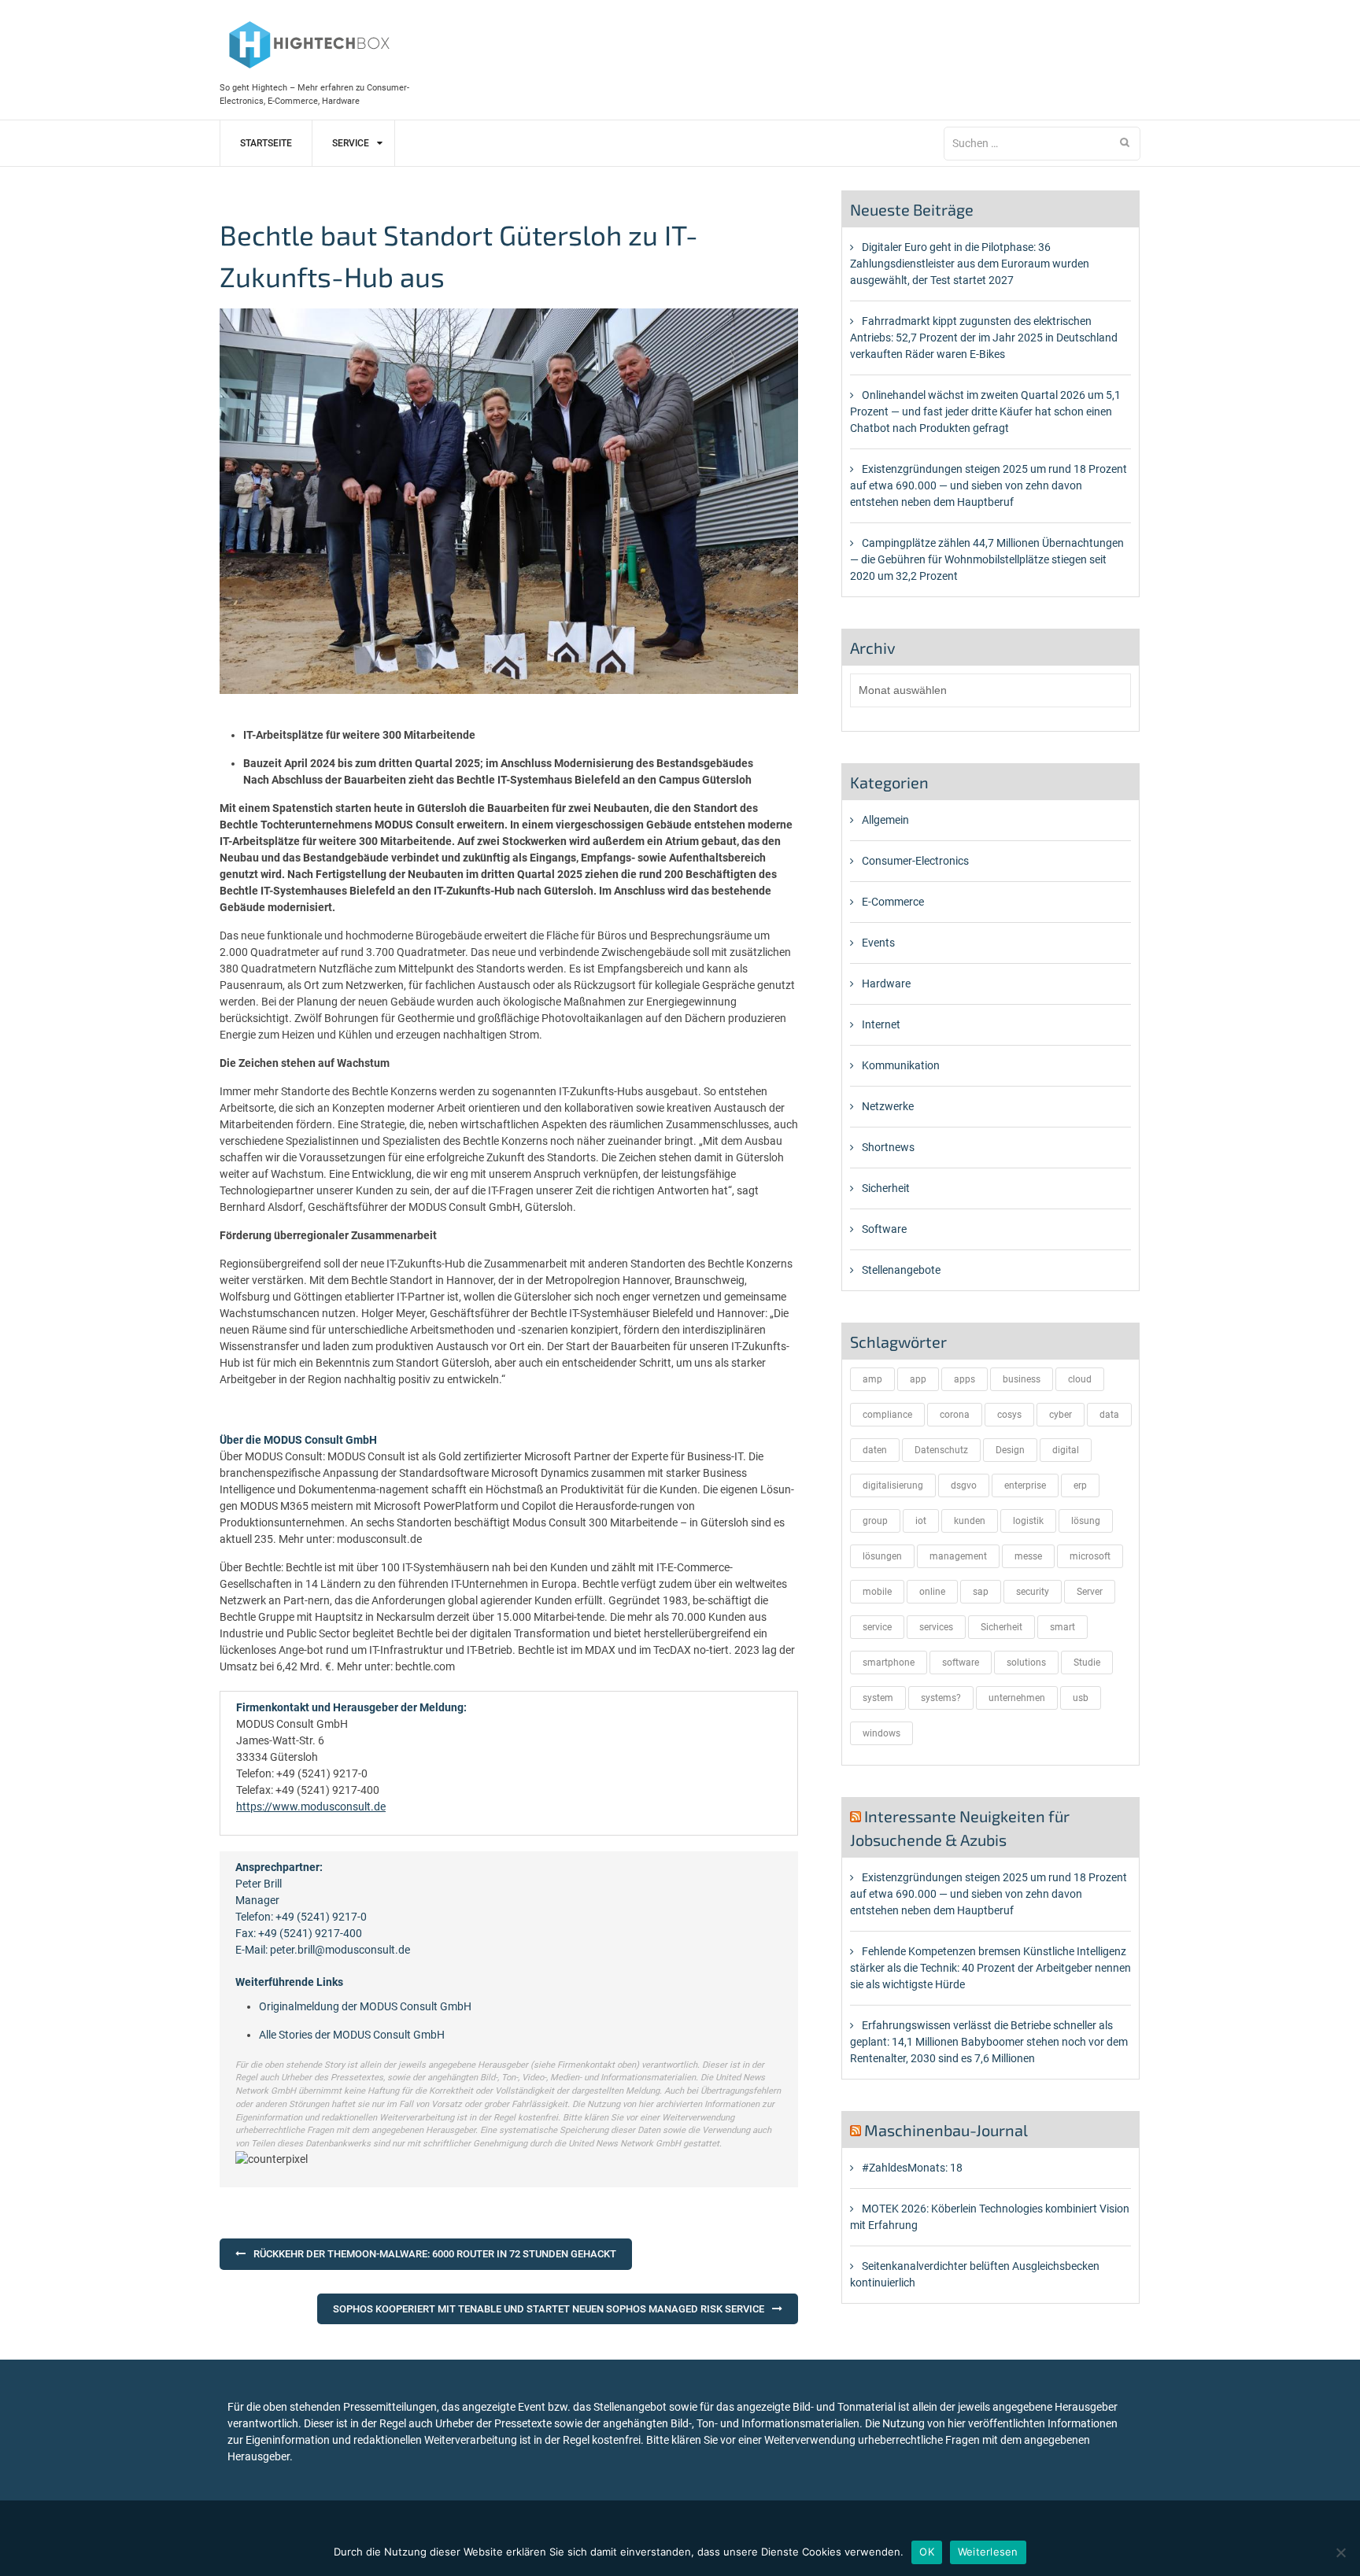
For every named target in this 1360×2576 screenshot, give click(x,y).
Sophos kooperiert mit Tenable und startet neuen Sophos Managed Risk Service (549, 2309)
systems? (941, 1698)
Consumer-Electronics (915, 861)
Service (351, 143)
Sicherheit (886, 1188)
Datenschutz (941, 1450)
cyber (1061, 1415)
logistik (1028, 1521)
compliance (887, 1415)
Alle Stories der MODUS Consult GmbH (352, 2035)
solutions (1026, 1663)
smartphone (889, 1663)
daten (875, 1450)
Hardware (886, 984)
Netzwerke (888, 1106)
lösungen (882, 1556)
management (958, 1556)
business (1022, 1379)
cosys (1009, 1415)
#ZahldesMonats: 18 (912, 2168)
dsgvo (964, 1485)
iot (921, 1521)
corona (955, 1415)
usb (1081, 1698)
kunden (970, 1521)
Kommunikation (901, 1065)
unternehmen (1017, 1698)
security (1033, 1592)
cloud (1080, 1379)
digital (1066, 1450)
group (875, 1521)
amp (872, 1379)
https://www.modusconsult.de (311, 1807)
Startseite (266, 143)
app (918, 1379)
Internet (881, 1024)
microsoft (1090, 1556)
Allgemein (885, 820)
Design (1010, 1450)
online (932, 1592)
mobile (877, 1592)
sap (981, 1592)
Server (1090, 1592)
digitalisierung (893, 1485)
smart (1062, 1627)
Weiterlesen (988, 2552)
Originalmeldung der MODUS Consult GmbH (365, 2006)
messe (1028, 1556)
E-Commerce (893, 902)
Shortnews (888, 1147)
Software (884, 1229)
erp (1080, 1485)
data (1109, 1415)
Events (878, 943)
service (877, 1627)
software (961, 1663)
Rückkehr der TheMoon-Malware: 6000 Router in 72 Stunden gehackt (435, 2254)
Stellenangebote (901, 1270)
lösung (1086, 1521)
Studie (1087, 1663)
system (878, 1698)
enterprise (1025, 1485)
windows (881, 1733)
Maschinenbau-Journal (946, 2130)
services (936, 1627)
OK (927, 2552)
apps (965, 1379)
